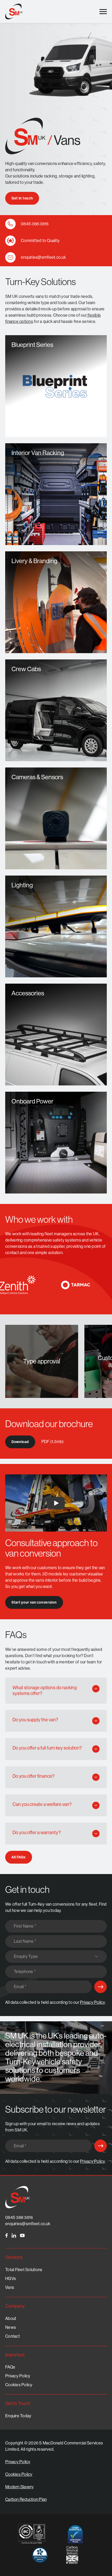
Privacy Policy (92, 2002)
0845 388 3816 (19, 2217)
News (11, 2327)
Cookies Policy (19, 2385)
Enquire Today (18, 2416)
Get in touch (22, 198)
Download (20, 1442)
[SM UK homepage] (14, 11)
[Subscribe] (101, 1987)
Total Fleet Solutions (24, 2270)
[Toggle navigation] (103, 12)
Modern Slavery (20, 2487)
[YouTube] (22, 2235)
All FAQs (19, 1857)
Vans (10, 2287)
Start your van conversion (34, 1602)
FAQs (10, 2367)
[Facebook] (7, 2235)
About (11, 2318)
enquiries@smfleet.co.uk (28, 2224)
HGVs (11, 2279)
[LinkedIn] (14, 2235)
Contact (13, 2336)
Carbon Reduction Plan (26, 2499)
